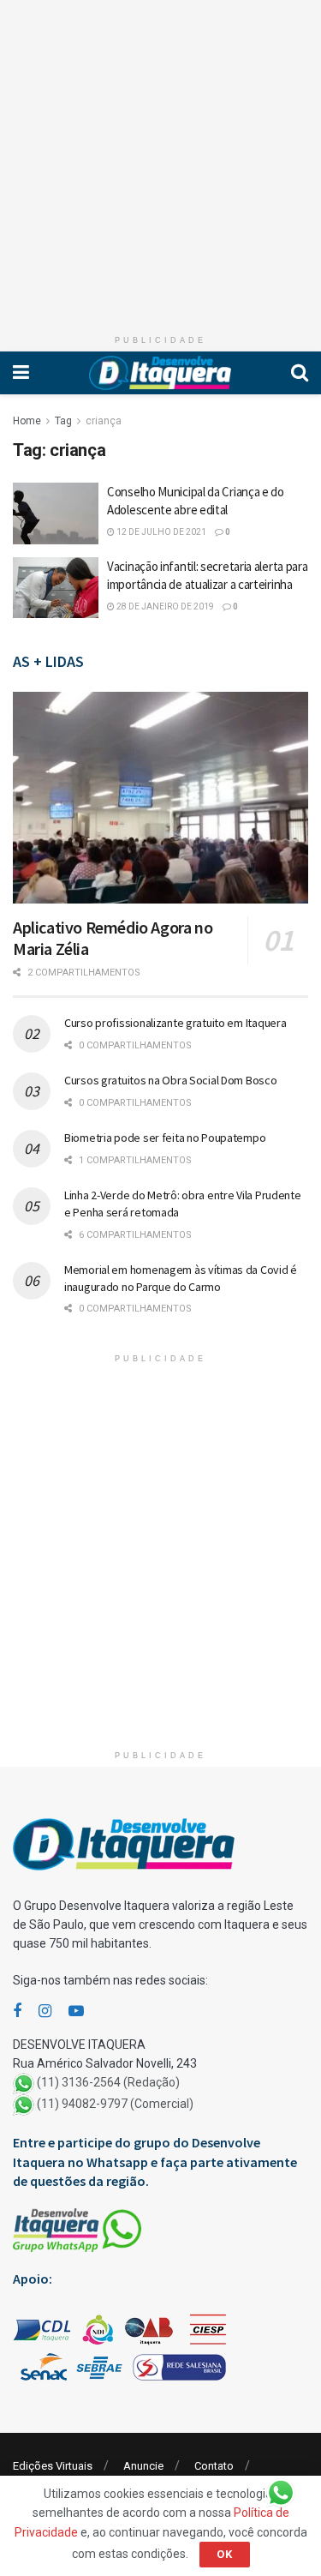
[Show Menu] (21, 373)
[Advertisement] (160, 161)
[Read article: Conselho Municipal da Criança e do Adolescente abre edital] (56, 513)
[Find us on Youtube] (76, 2012)
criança (104, 421)
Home (27, 421)
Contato (214, 2466)
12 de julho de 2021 (160, 532)
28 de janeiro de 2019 (164, 606)
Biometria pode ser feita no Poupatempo (165, 1138)
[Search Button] (300, 373)
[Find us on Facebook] (17, 2012)
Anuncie (143, 2466)
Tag (63, 421)
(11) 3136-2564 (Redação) (108, 2083)
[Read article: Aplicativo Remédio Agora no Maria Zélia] (160, 798)
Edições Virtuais (53, 2466)
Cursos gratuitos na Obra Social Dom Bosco (171, 1080)
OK (225, 2554)
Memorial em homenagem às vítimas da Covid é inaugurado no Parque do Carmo (181, 1278)
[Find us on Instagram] (45, 2012)
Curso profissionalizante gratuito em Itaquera (175, 1023)
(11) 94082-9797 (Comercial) (115, 2105)
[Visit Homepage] (160, 373)
